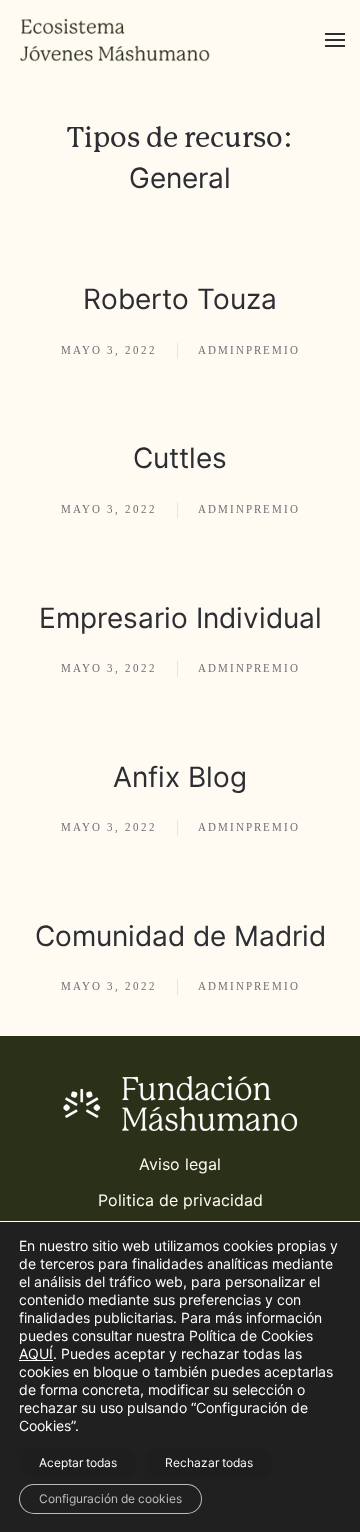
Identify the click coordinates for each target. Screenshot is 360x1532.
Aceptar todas (78, 1462)
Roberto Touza (180, 299)
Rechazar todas (209, 1462)
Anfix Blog (180, 777)
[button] (335, 40)
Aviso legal (180, 1164)
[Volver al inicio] (115, 40)
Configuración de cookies (110, 1498)
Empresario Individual (180, 618)
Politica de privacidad (180, 1200)
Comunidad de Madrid (180, 936)
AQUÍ (36, 1353)
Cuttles (180, 458)
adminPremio (249, 350)
